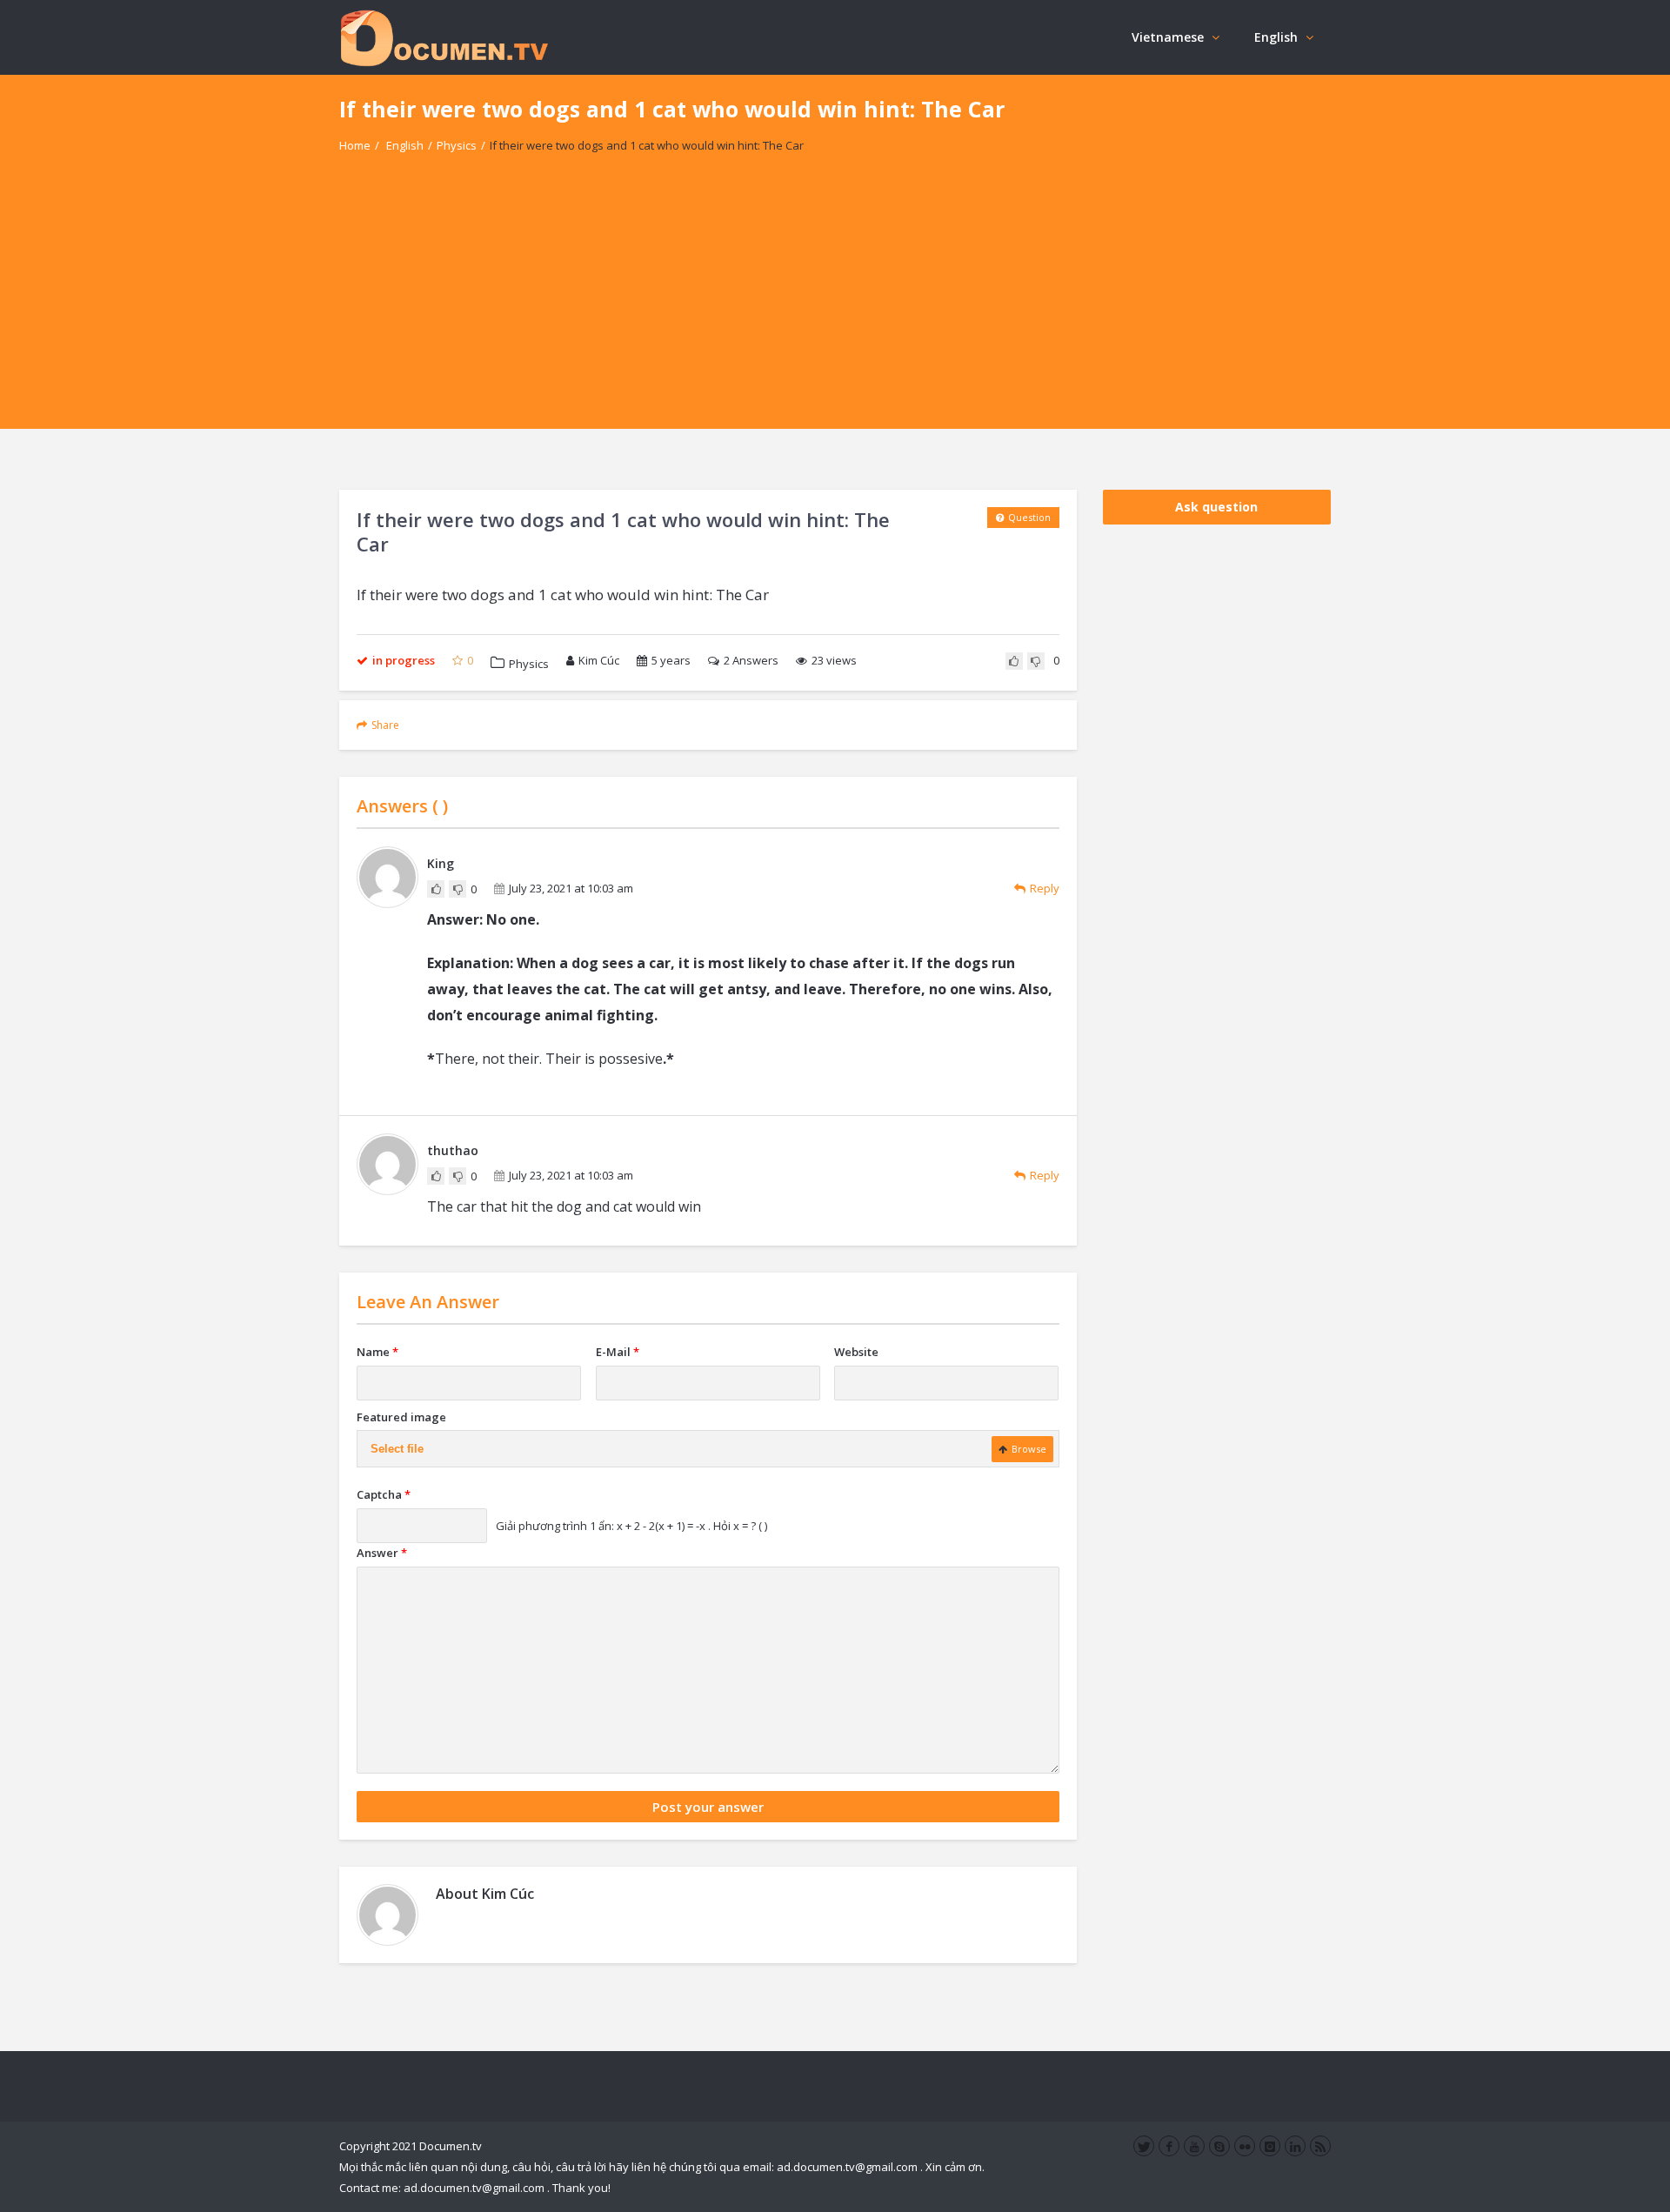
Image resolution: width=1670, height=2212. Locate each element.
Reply (1045, 888)
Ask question (1216, 507)
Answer (382, 1553)
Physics (457, 145)
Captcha (384, 1494)
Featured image (401, 1417)
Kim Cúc (599, 660)
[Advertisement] (835, 307)
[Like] (1014, 661)
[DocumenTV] (444, 37)
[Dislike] (1036, 661)
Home (355, 145)
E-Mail (618, 1352)
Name (377, 1352)
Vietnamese (1168, 37)
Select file (397, 1449)
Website (856, 1352)
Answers (751, 660)
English (1276, 37)
